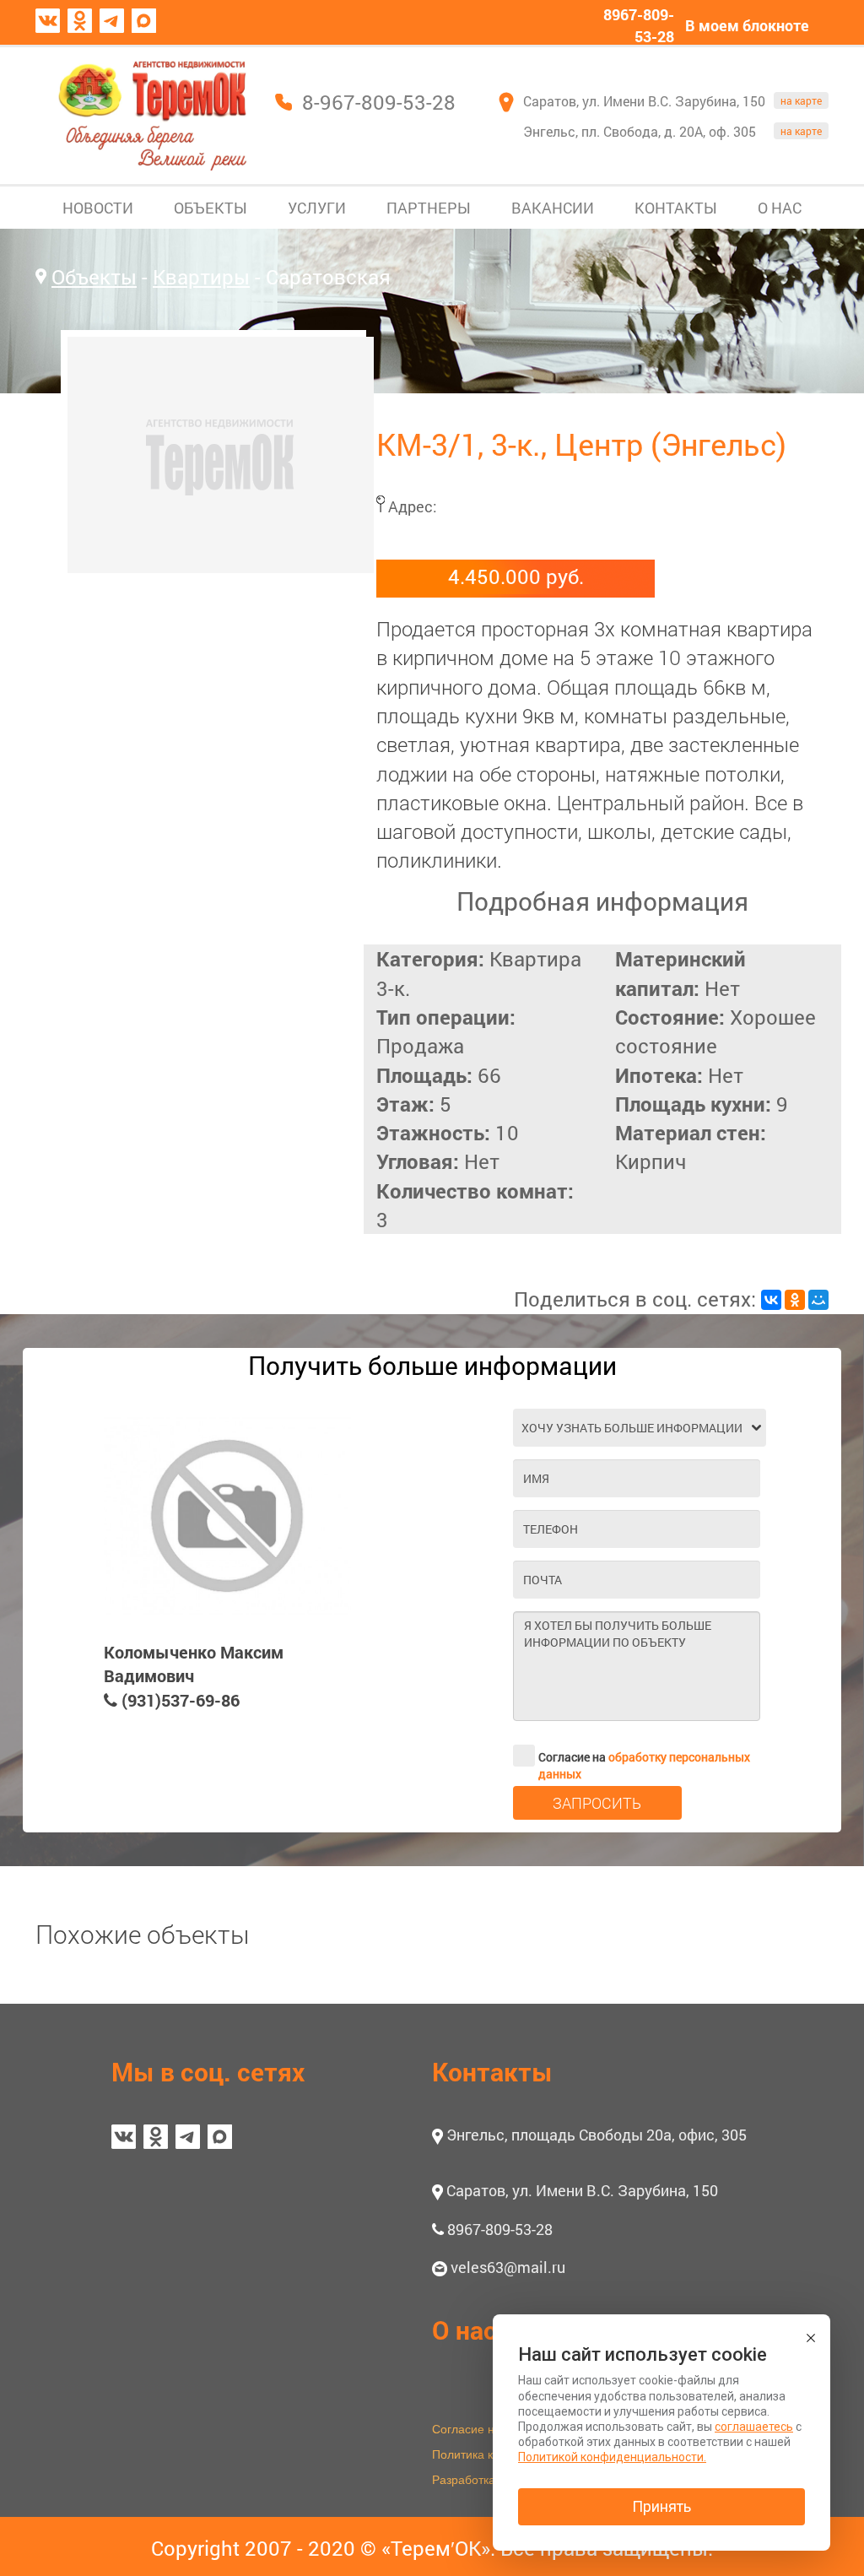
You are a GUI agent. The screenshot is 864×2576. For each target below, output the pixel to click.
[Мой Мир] (818, 1300)
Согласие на (644, 1758)
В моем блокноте (747, 25)
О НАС (780, 208)
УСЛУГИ (317, 208)
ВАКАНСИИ (553, 208)
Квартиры (201, 277)
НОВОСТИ (98, 208)
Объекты (94, 277)
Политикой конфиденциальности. (612, 2457)
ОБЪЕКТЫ (211, 208)
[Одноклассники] (795, 1300)
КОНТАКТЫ (676, 208)
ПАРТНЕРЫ (429, 208)
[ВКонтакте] (771, 1300)
